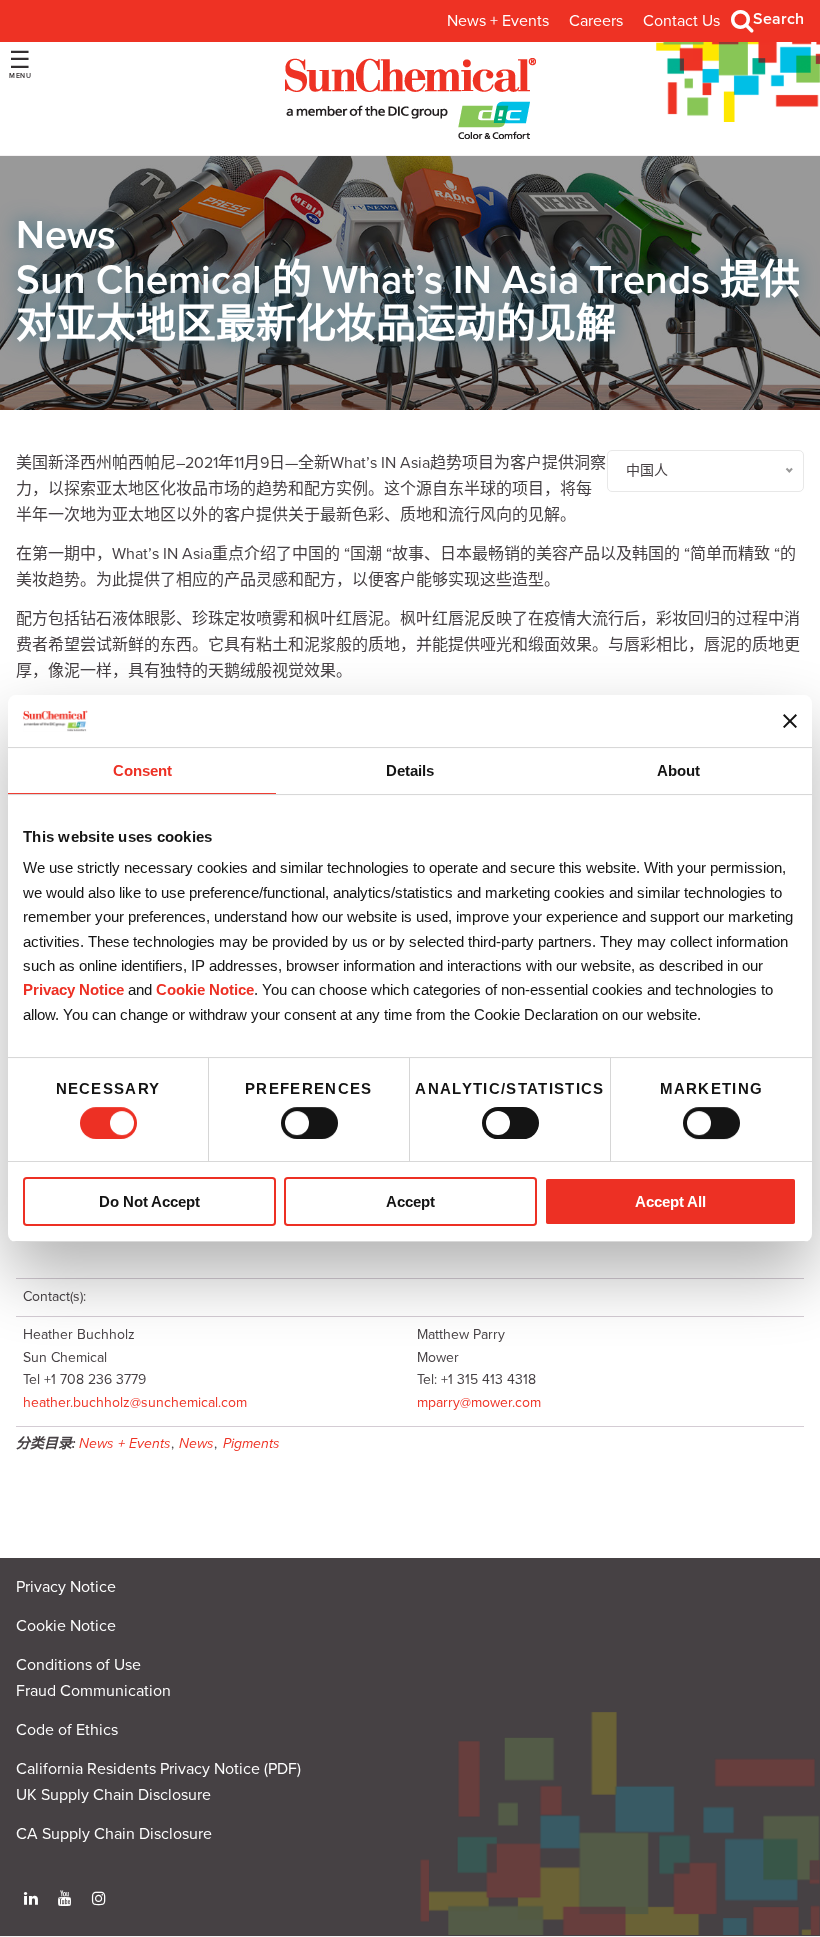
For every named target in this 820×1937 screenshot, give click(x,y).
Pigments (251, 1443)
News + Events (498, 21)
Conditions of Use (78, 1665)
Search (778, 19)
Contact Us (681, 21)
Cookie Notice (66, 1626)
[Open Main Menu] (20, 64)
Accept (410, 1201)
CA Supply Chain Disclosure (114, 1834)
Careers (596, 21)
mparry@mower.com (479, 1402)
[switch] (309, 1123)
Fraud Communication (93, 1691)
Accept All (670, 1201)
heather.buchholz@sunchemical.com (135, 1402)
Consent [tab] (142, 770)
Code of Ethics (67, 1730)
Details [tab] (410, 770)
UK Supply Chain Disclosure (113, 1795)
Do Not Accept (149, 1201)
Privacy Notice (73, 989)
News (196, 1443)
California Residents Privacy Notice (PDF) (158, 1769)
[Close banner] (790, 721)
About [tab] (678, 770)
